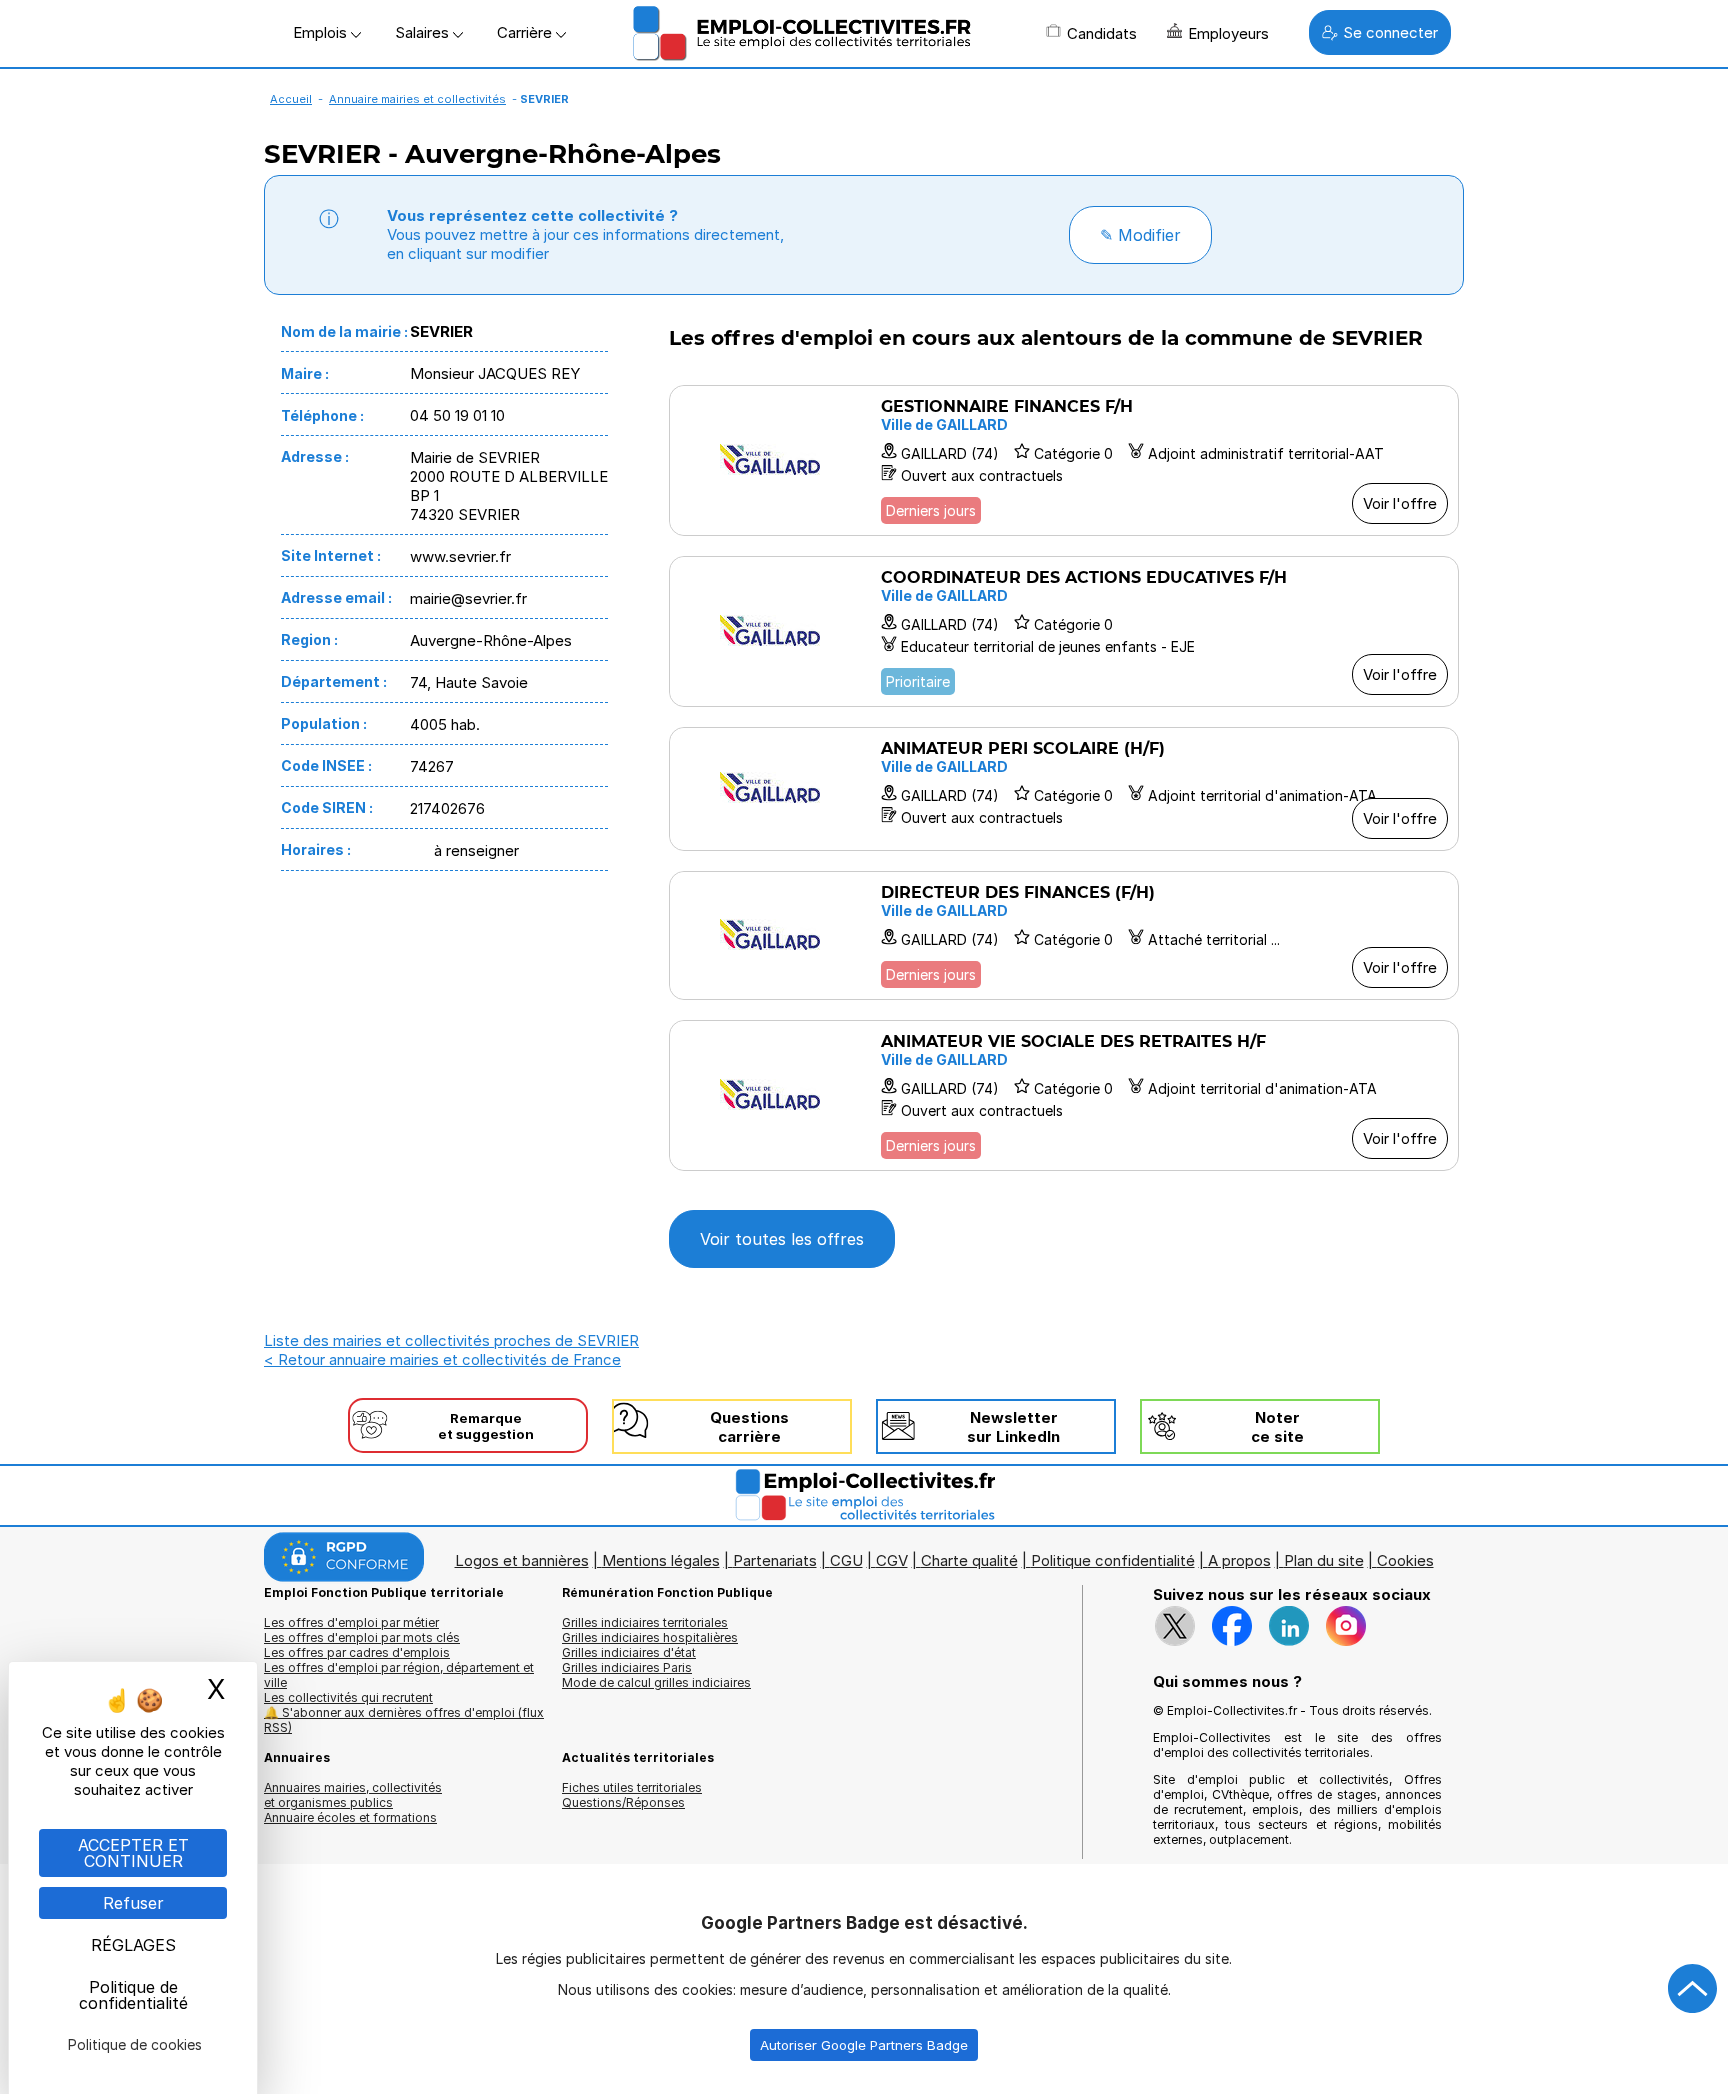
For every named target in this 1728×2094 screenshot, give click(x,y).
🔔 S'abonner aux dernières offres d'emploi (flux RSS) (404, 1720)
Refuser (133, 1903)
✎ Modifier (1140, 235)
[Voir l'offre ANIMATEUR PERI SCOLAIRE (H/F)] (1064, 789)
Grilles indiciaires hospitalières (650, 1637)
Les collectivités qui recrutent (348, 1697)
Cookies (1405, 1560)
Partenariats (775, 1560)
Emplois (322, 32)
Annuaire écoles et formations (350, 1817)
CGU (846, 1560)
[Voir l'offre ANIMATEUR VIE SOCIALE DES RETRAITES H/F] (1064, 1095)
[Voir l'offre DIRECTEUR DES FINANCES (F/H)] (1064, 935)
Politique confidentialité (1113, 1560)
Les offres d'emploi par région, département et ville (399, 1675)
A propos (1239, 1560)
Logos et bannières (522, 1560)
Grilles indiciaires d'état (629, 1652)
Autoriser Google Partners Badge (864, 2045)
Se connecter (1390, 32)
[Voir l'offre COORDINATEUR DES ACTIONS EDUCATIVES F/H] (1064, 631)
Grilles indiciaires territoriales (645, 1622)
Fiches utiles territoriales (632, 1787)
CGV (892, 1560)
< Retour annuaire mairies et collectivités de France (442, 1359)
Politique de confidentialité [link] (133, 1995)
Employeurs (1228, 33)
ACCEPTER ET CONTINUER (133, 1853)
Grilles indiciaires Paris (627, 1667)
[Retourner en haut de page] (1693, 1989)
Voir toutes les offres (782, 1239)
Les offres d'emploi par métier (351, 1622)
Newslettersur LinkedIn (1013, 1427)
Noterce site (1277, 1427)
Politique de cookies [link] (135, 2044)
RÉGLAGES (133, 1945)
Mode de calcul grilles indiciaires (656, 1682)
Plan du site (1324, 1560)
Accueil (291, 99)
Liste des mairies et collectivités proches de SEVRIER (451, 1340)
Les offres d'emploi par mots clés (362, 1637)
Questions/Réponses (623, 1802)
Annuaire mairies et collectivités (417, 99)
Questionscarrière (749, 1427)
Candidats (1102, 33)
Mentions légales (661, 1560)
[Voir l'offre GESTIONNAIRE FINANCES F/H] (1064, 460)
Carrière (526, 32)
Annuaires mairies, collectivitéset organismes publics (353, 1795)
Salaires (424, 32)
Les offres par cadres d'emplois (357, 1652)
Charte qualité (969, 1560)
